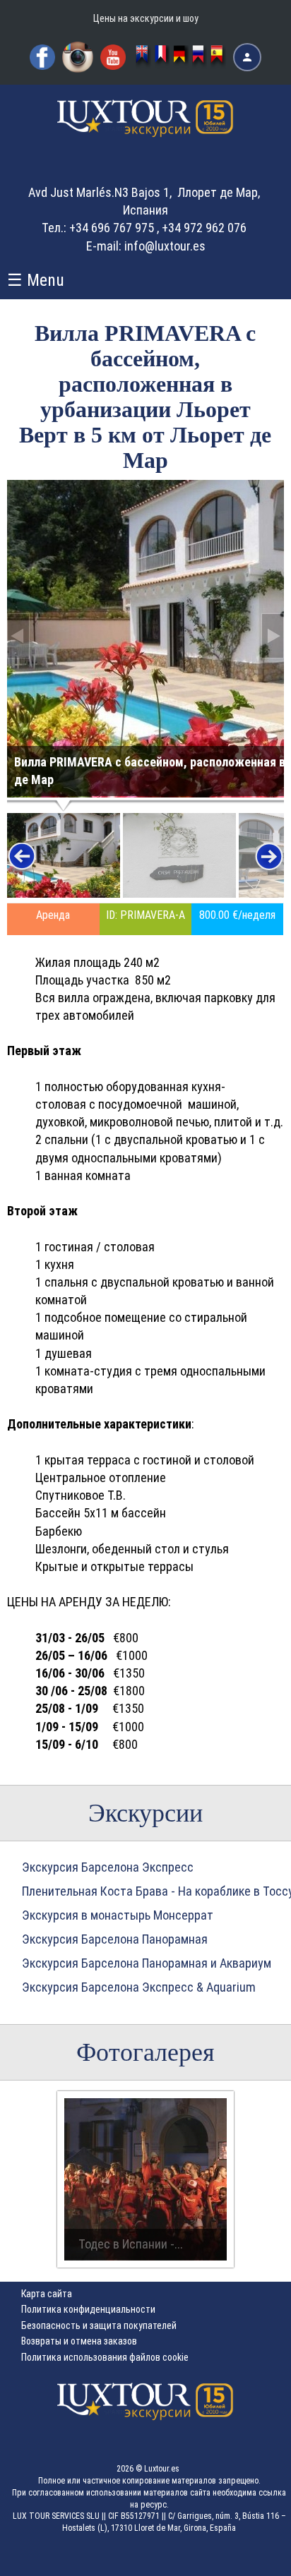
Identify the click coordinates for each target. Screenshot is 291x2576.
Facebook (42, 57)
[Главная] (145, 131)
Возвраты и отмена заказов (79, 2341)
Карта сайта (47, 2294)
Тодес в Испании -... (131, 2244)
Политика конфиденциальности (88, 2309)
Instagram (78, 57)
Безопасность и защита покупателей (99, 2325)
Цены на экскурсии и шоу (146, 18)
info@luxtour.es (165, 246)
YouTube (113, 57)
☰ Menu (36, 280)
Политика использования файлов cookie (105, 2357)
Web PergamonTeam (247, 2557)
